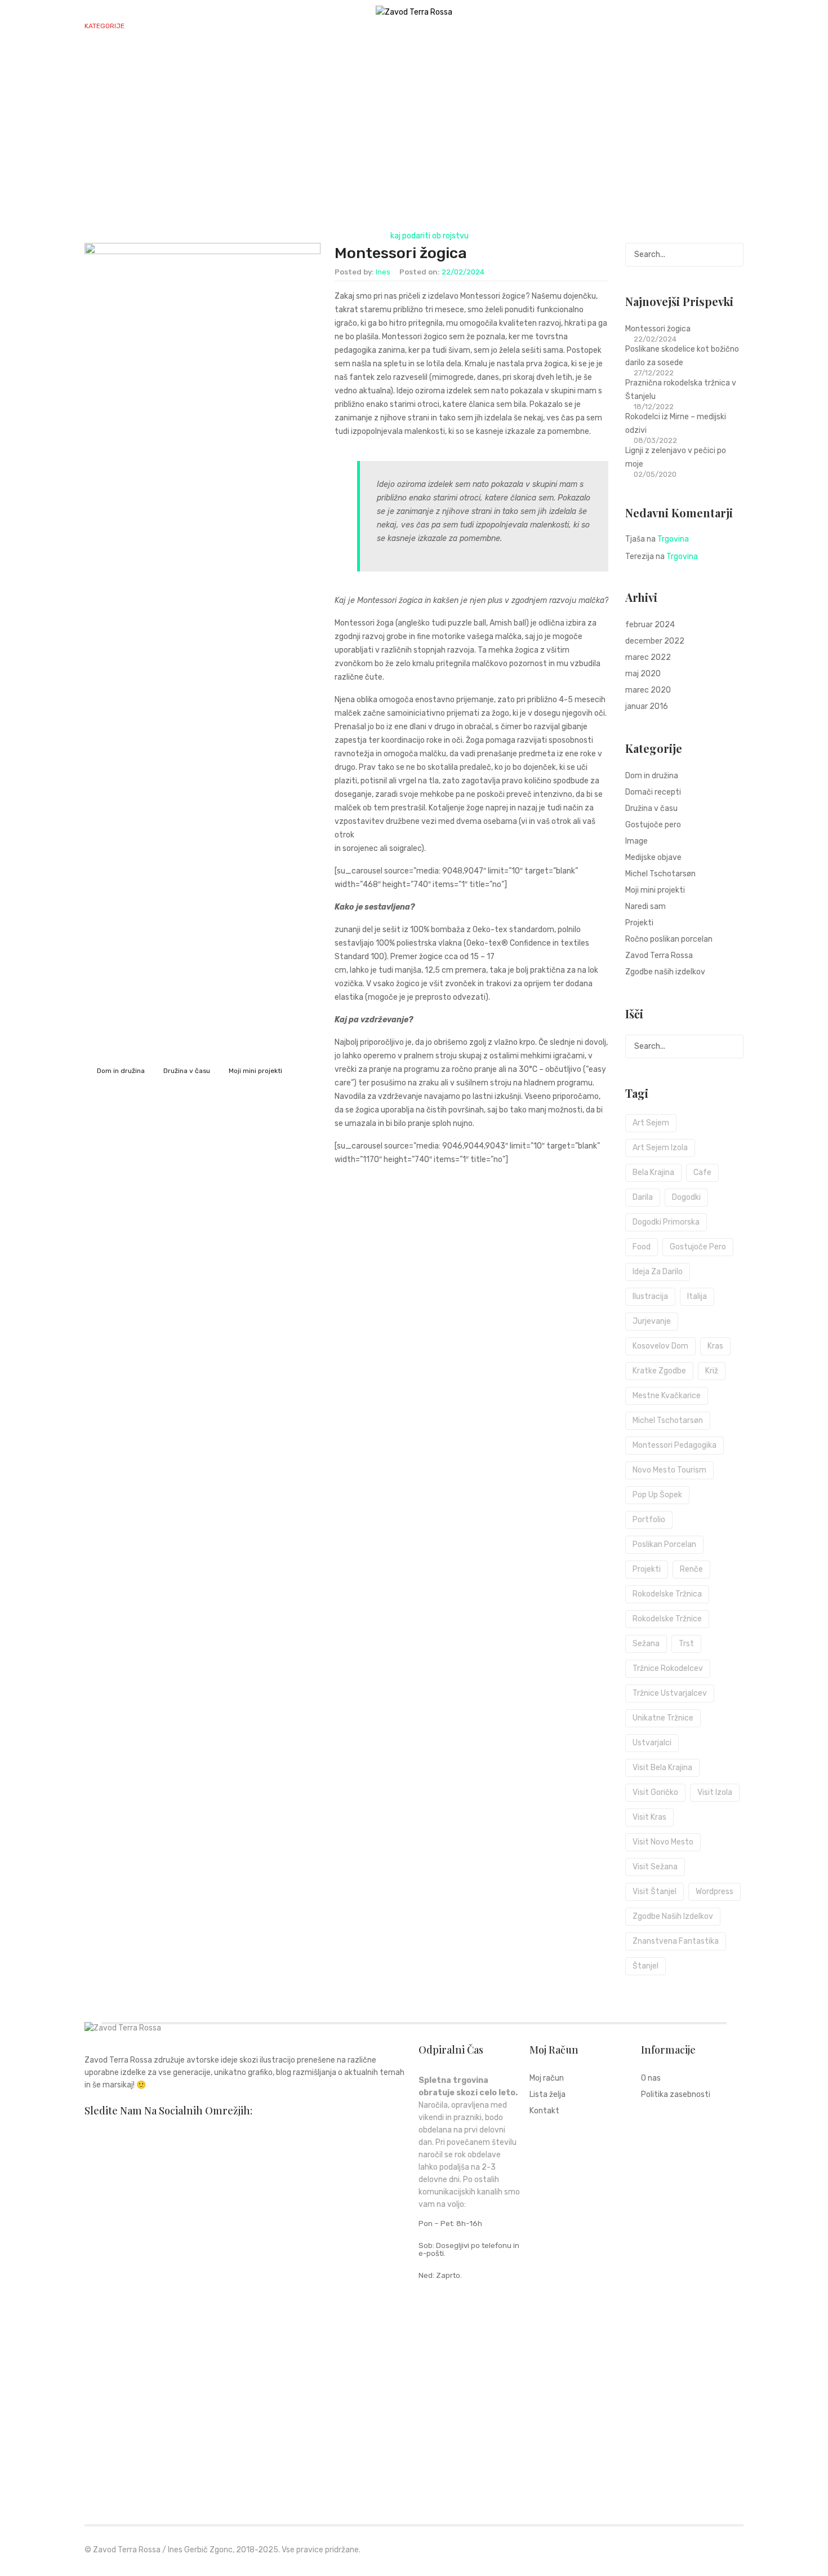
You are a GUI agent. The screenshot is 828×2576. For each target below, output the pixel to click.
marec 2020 (648, 690)
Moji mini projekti (255, 1071)
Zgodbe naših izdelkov (665, 972)
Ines (383, 272)
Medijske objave (653, 857)
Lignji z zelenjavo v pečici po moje (676, 457)
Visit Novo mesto (663, 1842)
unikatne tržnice (663, 1718)
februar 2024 (650, 625)
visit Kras (649, 1817)
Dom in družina (121, 1071)
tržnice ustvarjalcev (670, 1693)
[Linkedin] (180, 2132)
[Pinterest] (149, 2132)
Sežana (646, 1644)
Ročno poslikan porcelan (669, 939)
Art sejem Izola (660, 1148)
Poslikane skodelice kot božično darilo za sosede (682, 356)
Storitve (273, 58)
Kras (715, 1346)
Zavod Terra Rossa (659, 956)
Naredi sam (646, 906)
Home (370, 236)
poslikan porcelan (664, 1544)
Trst (686, 1644)
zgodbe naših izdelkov (673, 1916)
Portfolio (215, 58)
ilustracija (650, 1296)
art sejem (651, 1123)
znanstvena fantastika (676, 1941)
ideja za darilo (658, 1272)
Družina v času (187, 1071)
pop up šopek (657, 1495)
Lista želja (547, 2095)
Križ (712, 1371)
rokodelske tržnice (667, 1619)
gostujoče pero (698, 1247)
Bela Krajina (653, 1172)
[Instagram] (119, 2132)
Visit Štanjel (655, 1892)
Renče (691, 1569)
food (642, 1247)
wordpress (715, 1892)
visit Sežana (655, 1867)
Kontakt (406, 58)
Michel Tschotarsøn (660, 874)
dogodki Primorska (666, 1222)
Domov (98, 58)
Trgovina (148, 58)
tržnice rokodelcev (668, 1668)
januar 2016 (647, 706)
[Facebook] (88, 2132)
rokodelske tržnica (667, 1594)
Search (732, 255)
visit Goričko (655, 1792)
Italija (697, 1296)
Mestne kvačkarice (667, 1396)
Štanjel (646, 1966)
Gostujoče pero (653, 825)
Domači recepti (653, 792)
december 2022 (655, 641)
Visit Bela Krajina (662, 1768)
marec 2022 (648, 657)
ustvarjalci (652, 1743)
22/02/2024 (463, 272)
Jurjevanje (652, 1321)
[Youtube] (210, 2132)
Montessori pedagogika (675, 1445)
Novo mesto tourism (669, 1470)
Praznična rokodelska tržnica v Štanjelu (681, 390)
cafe (702, 1172)
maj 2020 (643, 674)
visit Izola (715, 1792)
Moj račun (547, 2079)
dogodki (686, 1197)
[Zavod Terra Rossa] (414, 12)
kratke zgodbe (659, 1371)
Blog (320, 58)
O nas (359, 58)
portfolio (649, 1520)
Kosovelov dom (660, 1346)
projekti (647, 1569)
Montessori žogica (401, 253)
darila (643, 1197)
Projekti (639, 923)
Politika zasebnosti (676, 2095)
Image (636, 841)
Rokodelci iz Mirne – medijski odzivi (676, 424)
